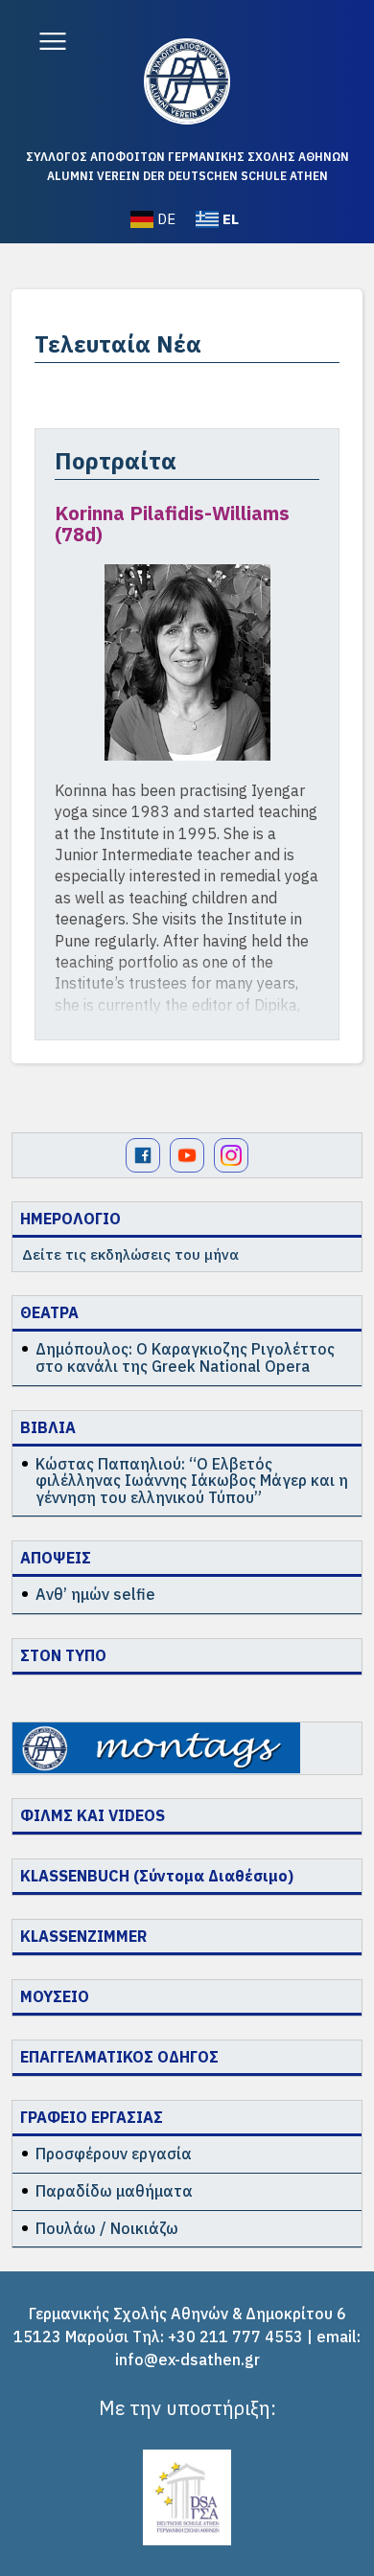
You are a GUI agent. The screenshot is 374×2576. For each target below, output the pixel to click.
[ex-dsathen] (187, 81)
